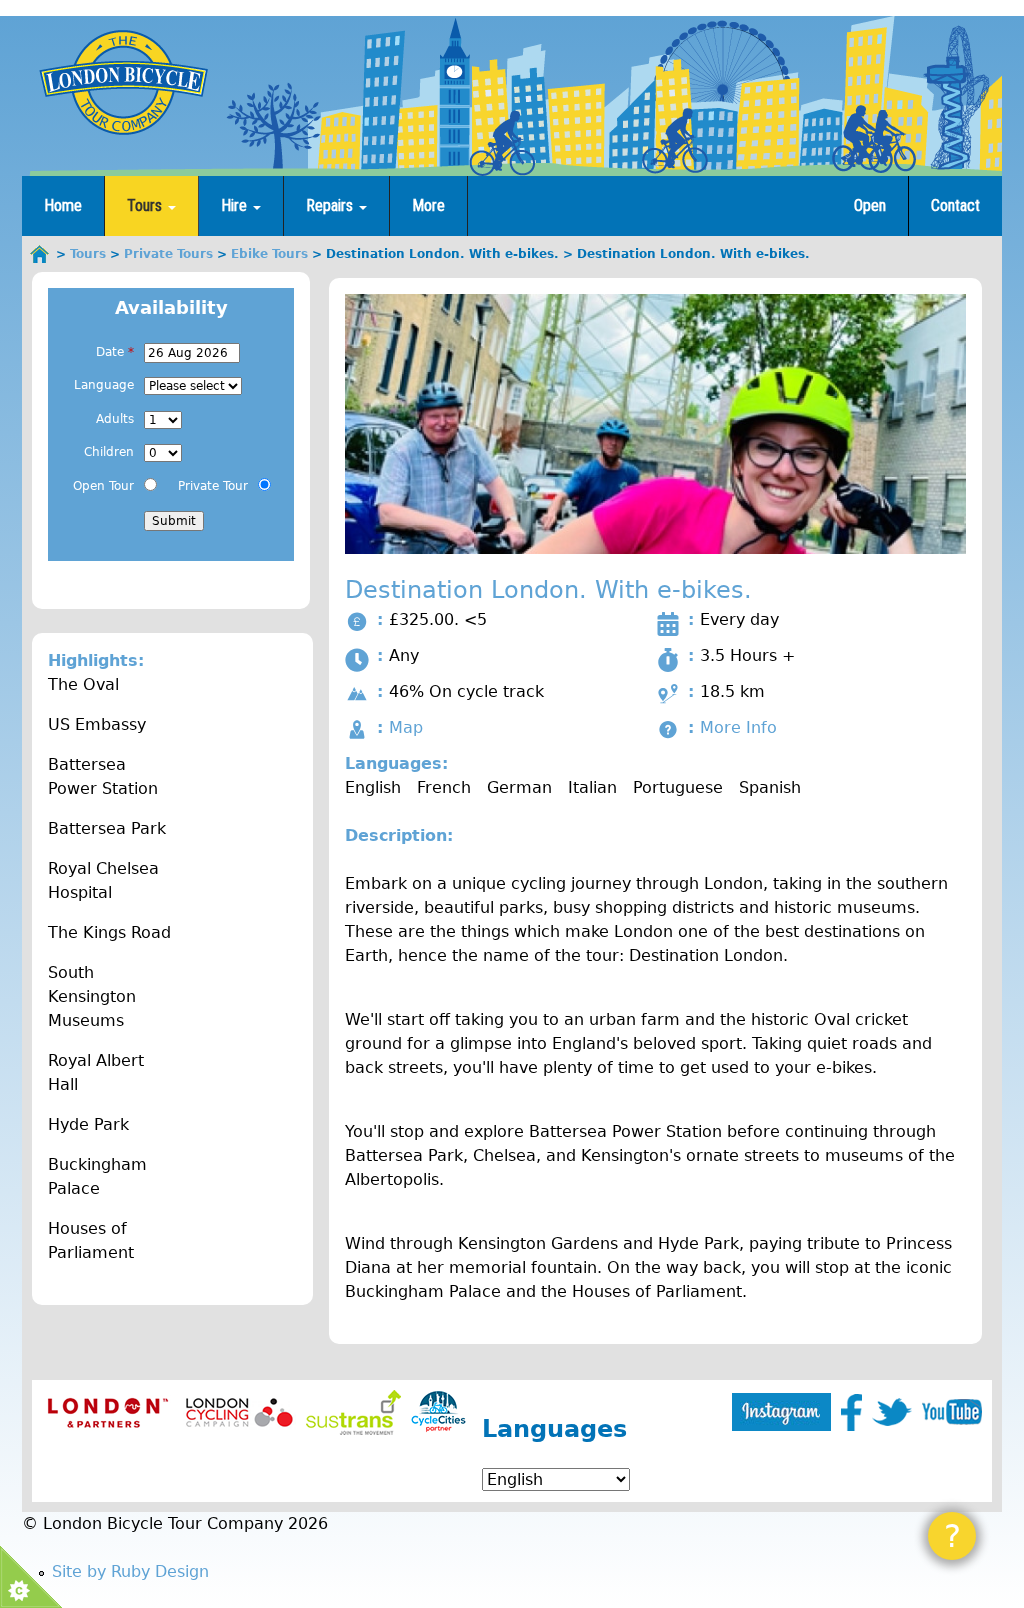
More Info (738, 727)
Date (115, 352)
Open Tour (103, 486)
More (428, 205)
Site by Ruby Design (130, 1571)
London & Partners (107, 1412)
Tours (146, 205)
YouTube (952, 1412)
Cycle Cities (438, 1412)
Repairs (331, 205)
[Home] (123, 82)
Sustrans (353, 1412)
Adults (115, 419)
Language (104, 385)
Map (406, 727)
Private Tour (213, 486)
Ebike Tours (269, 254)
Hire (236, 205)
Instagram (781, 1412)
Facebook (851, 1412)
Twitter (892, 1412)
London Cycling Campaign (239, 1412)
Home (63, 205)
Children (109, 452)
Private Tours (168, 254)
